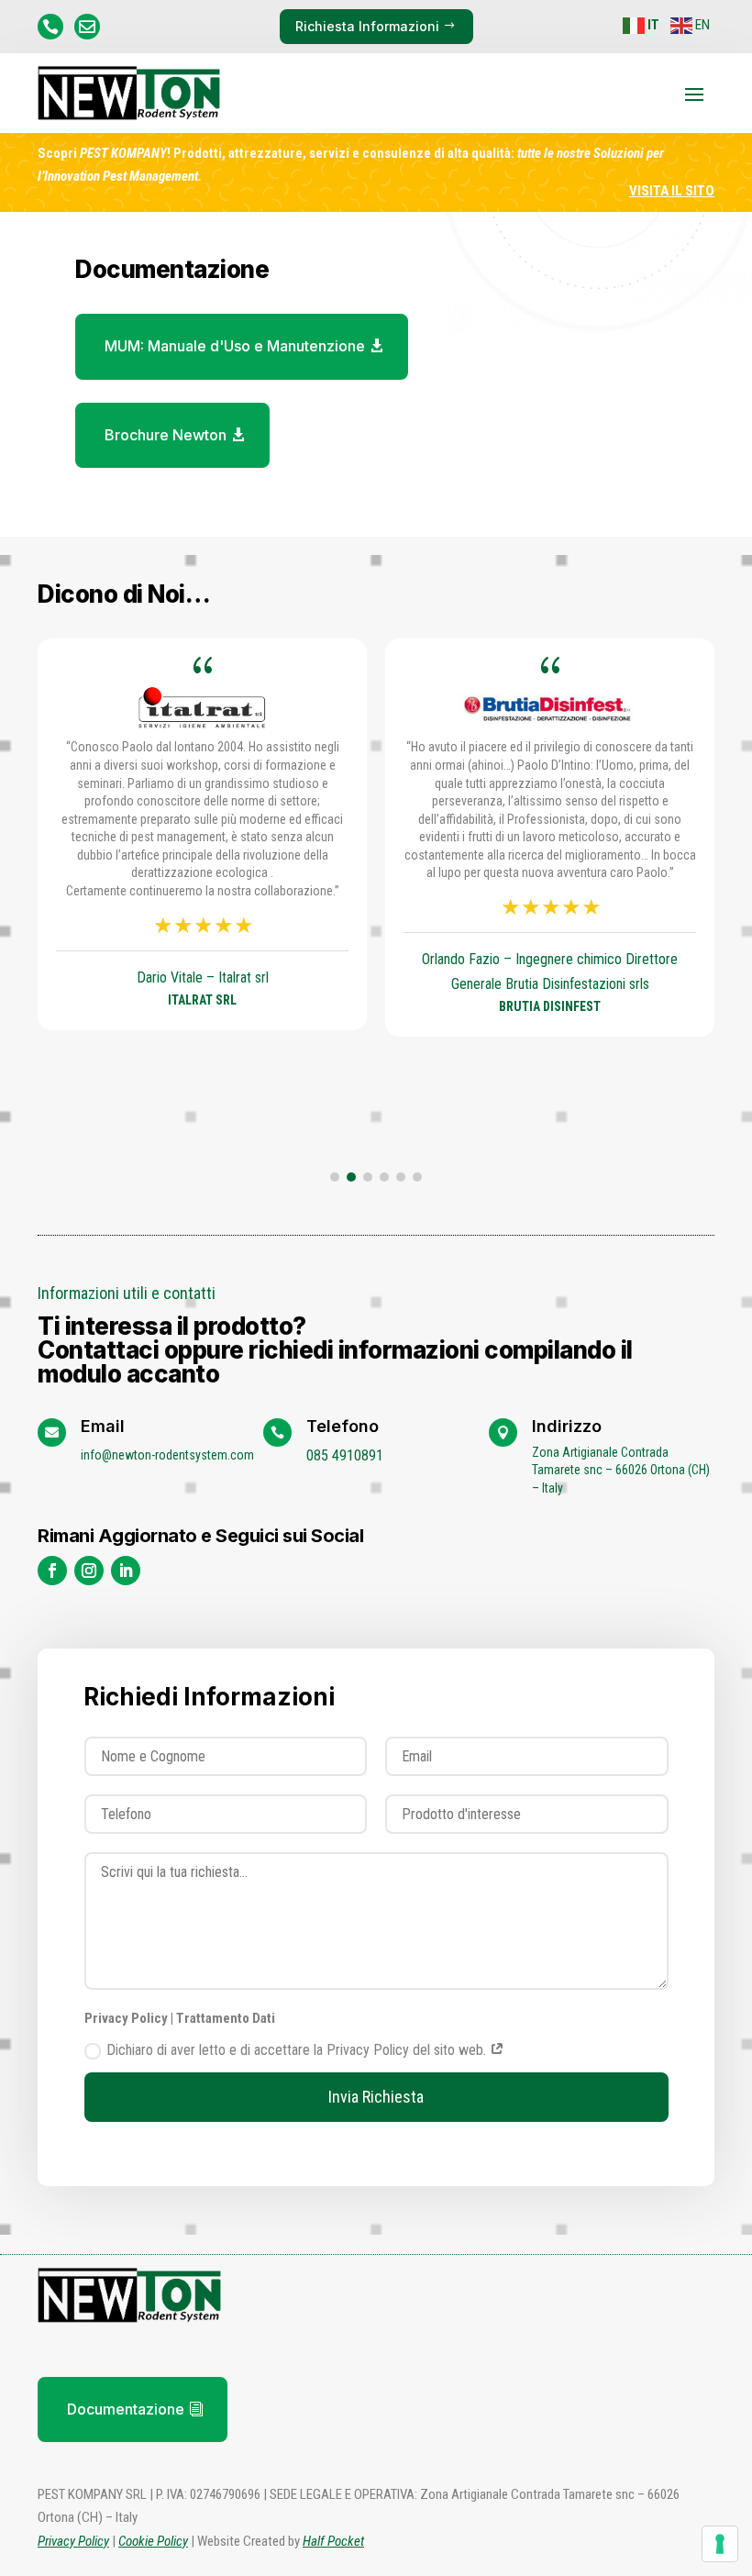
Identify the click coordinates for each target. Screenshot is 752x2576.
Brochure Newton (166, 435)
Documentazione (126, 2409)
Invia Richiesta (376, 2097)
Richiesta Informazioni (367, 26)
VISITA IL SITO (672, 191)
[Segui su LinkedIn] (126, 1571)
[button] (335, 1177)
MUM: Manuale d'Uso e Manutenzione (235, 346)
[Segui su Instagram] (89, 1571)
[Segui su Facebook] (52, 1571)
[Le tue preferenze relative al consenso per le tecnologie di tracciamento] (720, 2544)
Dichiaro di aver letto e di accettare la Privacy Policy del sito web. (298, 2050)
